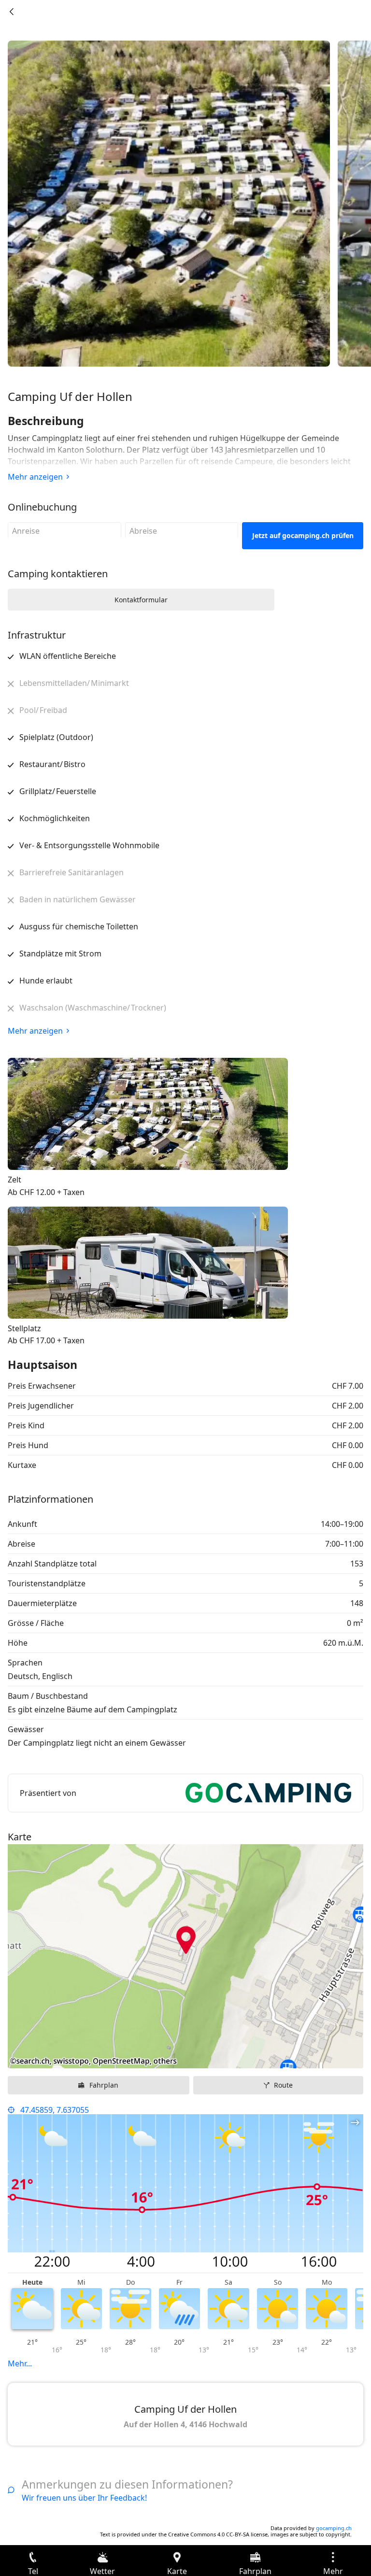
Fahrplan (104, 2085)
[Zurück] (12, 12)
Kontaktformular (141, 600)
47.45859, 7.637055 (55, 2110)
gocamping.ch (334, 2528)
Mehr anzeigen (35, 477)
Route (283, 2085)
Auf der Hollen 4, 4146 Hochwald (185, 2424)
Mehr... (20, 2363)
